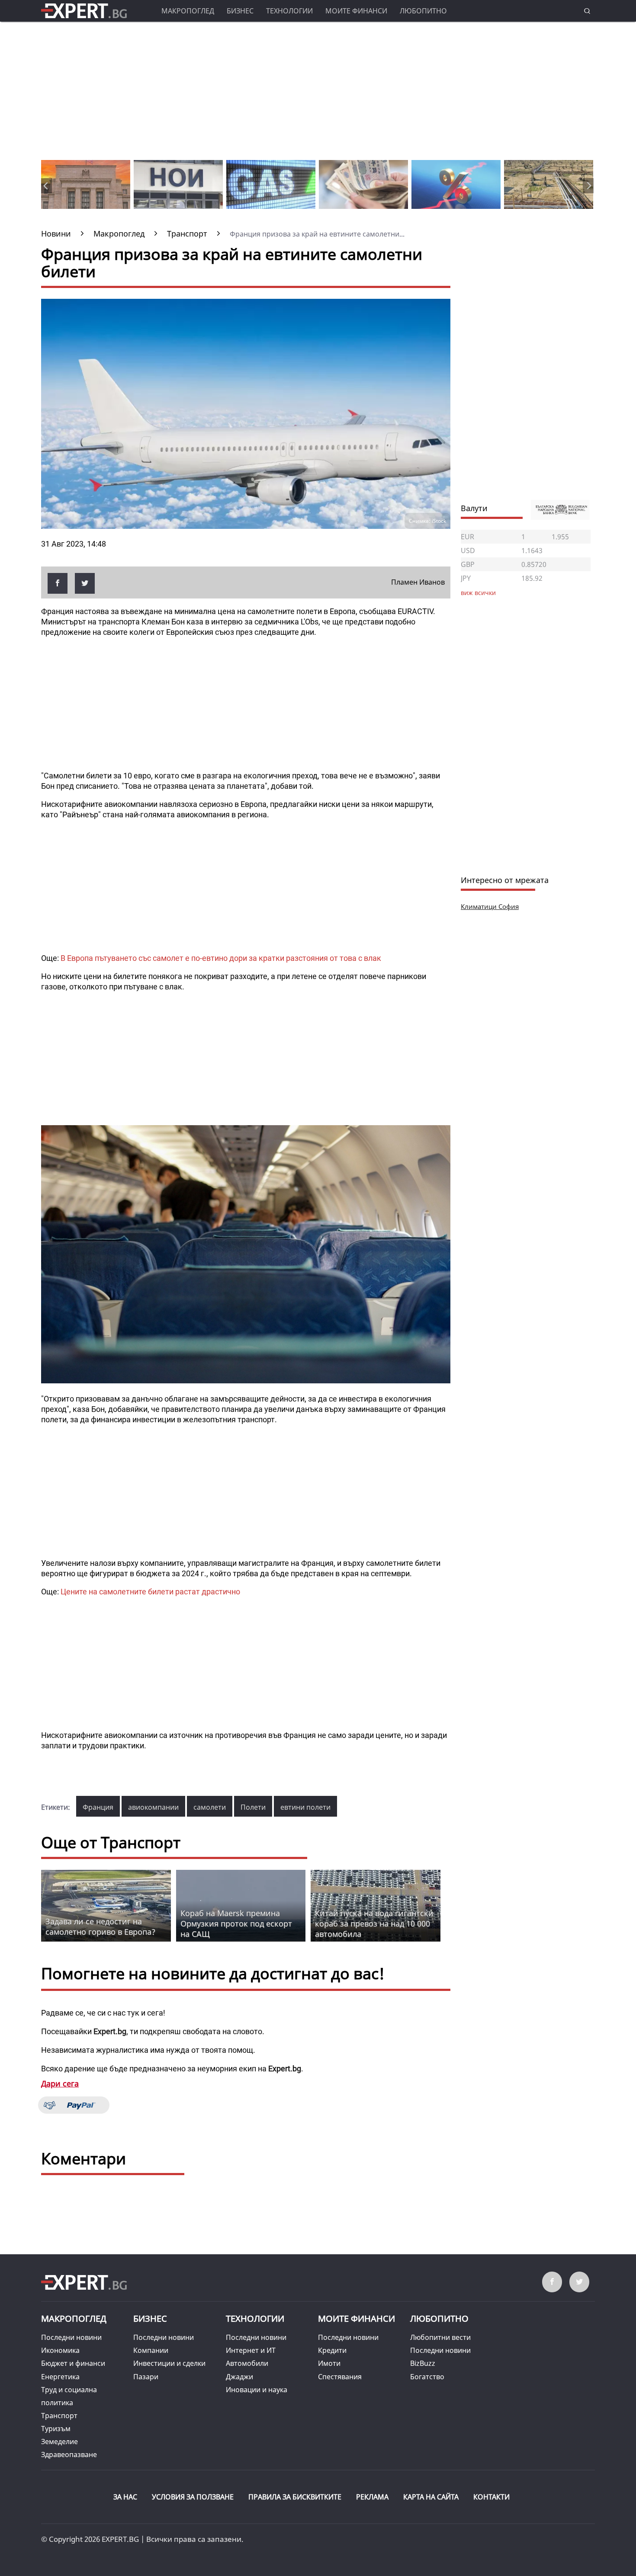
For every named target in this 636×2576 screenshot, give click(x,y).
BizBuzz (423, 2363)
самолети (210, 1807)
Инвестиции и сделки (169, 2363)
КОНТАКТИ (491, 2497)
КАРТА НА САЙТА (431, 2497)
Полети (253, 1807)
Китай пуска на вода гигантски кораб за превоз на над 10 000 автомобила (374, 1923)
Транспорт (59, 2416)
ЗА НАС (125, 2497)
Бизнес (240, 11)
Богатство (427, 2377)
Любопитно (423, 11)
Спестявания (340, 2377)
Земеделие (59, 2442)
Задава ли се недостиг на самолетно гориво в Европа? (100, 1926)
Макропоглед (188, 11)
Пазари (146, 2377)
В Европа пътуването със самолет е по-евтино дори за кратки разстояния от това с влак (221, 958)
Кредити (332, 2350)
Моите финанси (356, 11)
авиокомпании (153, 1807)
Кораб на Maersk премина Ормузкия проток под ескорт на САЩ (236, 1923)
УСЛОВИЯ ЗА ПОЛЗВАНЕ (193, 2497)
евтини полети (305, 1807)
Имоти (329, 2363)
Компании (151, 2350)
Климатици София (490, 906)
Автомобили (247, 2363)
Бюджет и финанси (73, 2363)
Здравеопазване (69, 2454)
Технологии (289, 11)
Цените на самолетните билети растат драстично (150, 1592)
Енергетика (60, 2377)
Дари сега (60, 2083)
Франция (98, 1807)
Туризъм (56, 2429)
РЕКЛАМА (372, 2497)
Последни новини (71, 2337)
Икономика (60, 2350)
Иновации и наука (257, 2390)
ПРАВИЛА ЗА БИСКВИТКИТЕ (295, 2497)
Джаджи (239, 2377)
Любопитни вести (440, 2337)
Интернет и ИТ (251, 2350)
